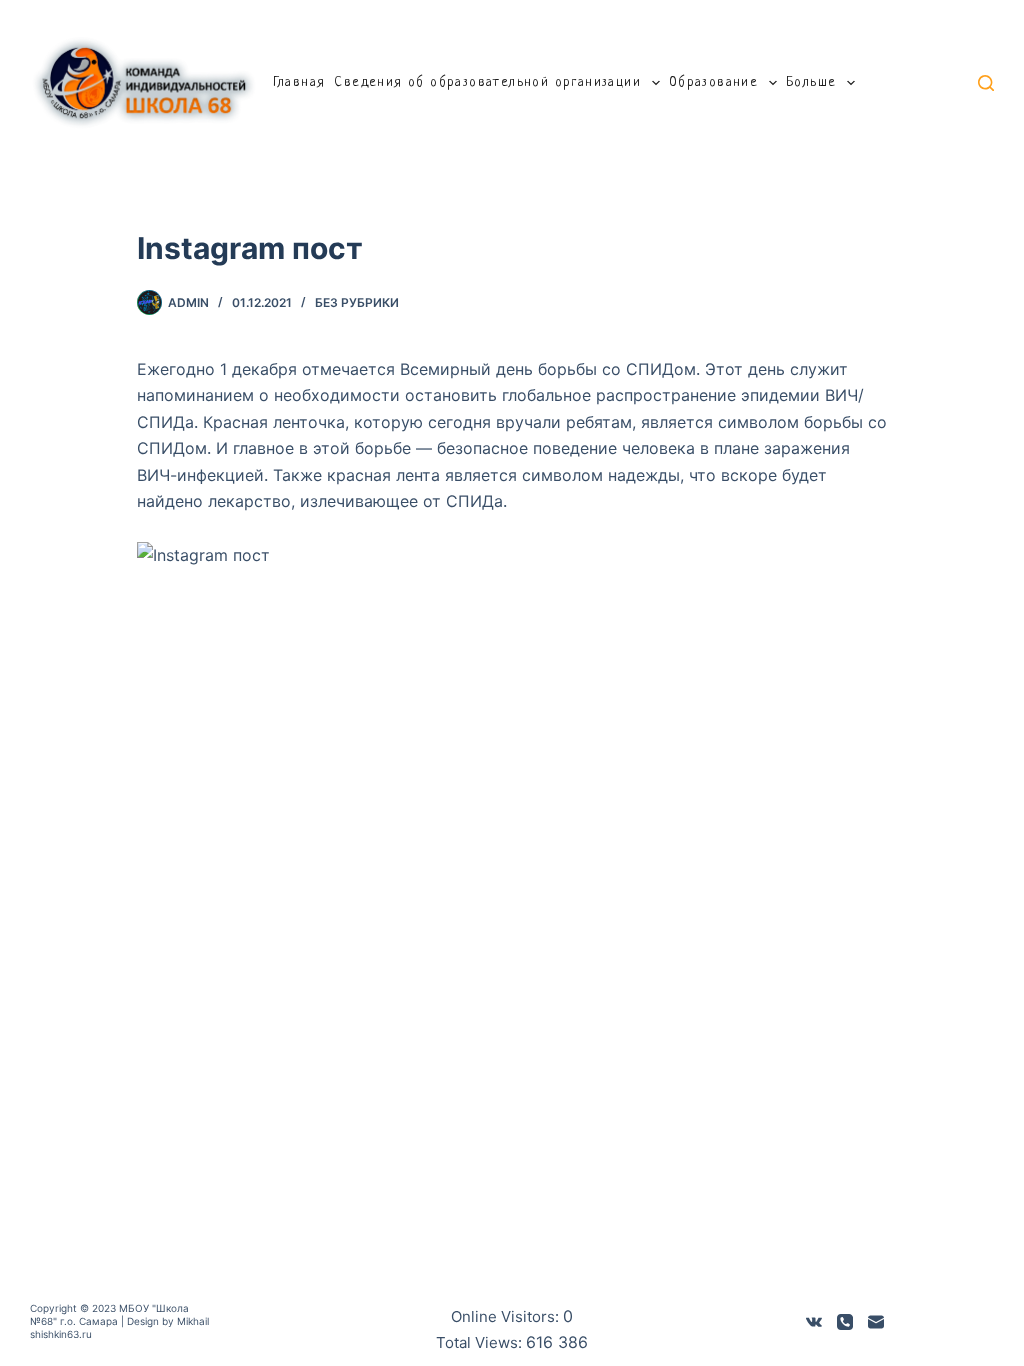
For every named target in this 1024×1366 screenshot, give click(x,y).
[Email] (876, 1322)
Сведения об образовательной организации (487, 82)
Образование (713, 82)
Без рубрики (357, 302)
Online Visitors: (507, 1316)
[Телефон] (845, 1322)
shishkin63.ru (61, 1334)
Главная (299, 82)
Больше (811, 82)
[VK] (814, 1322)
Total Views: (481, 1342)
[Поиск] (986, 83)
